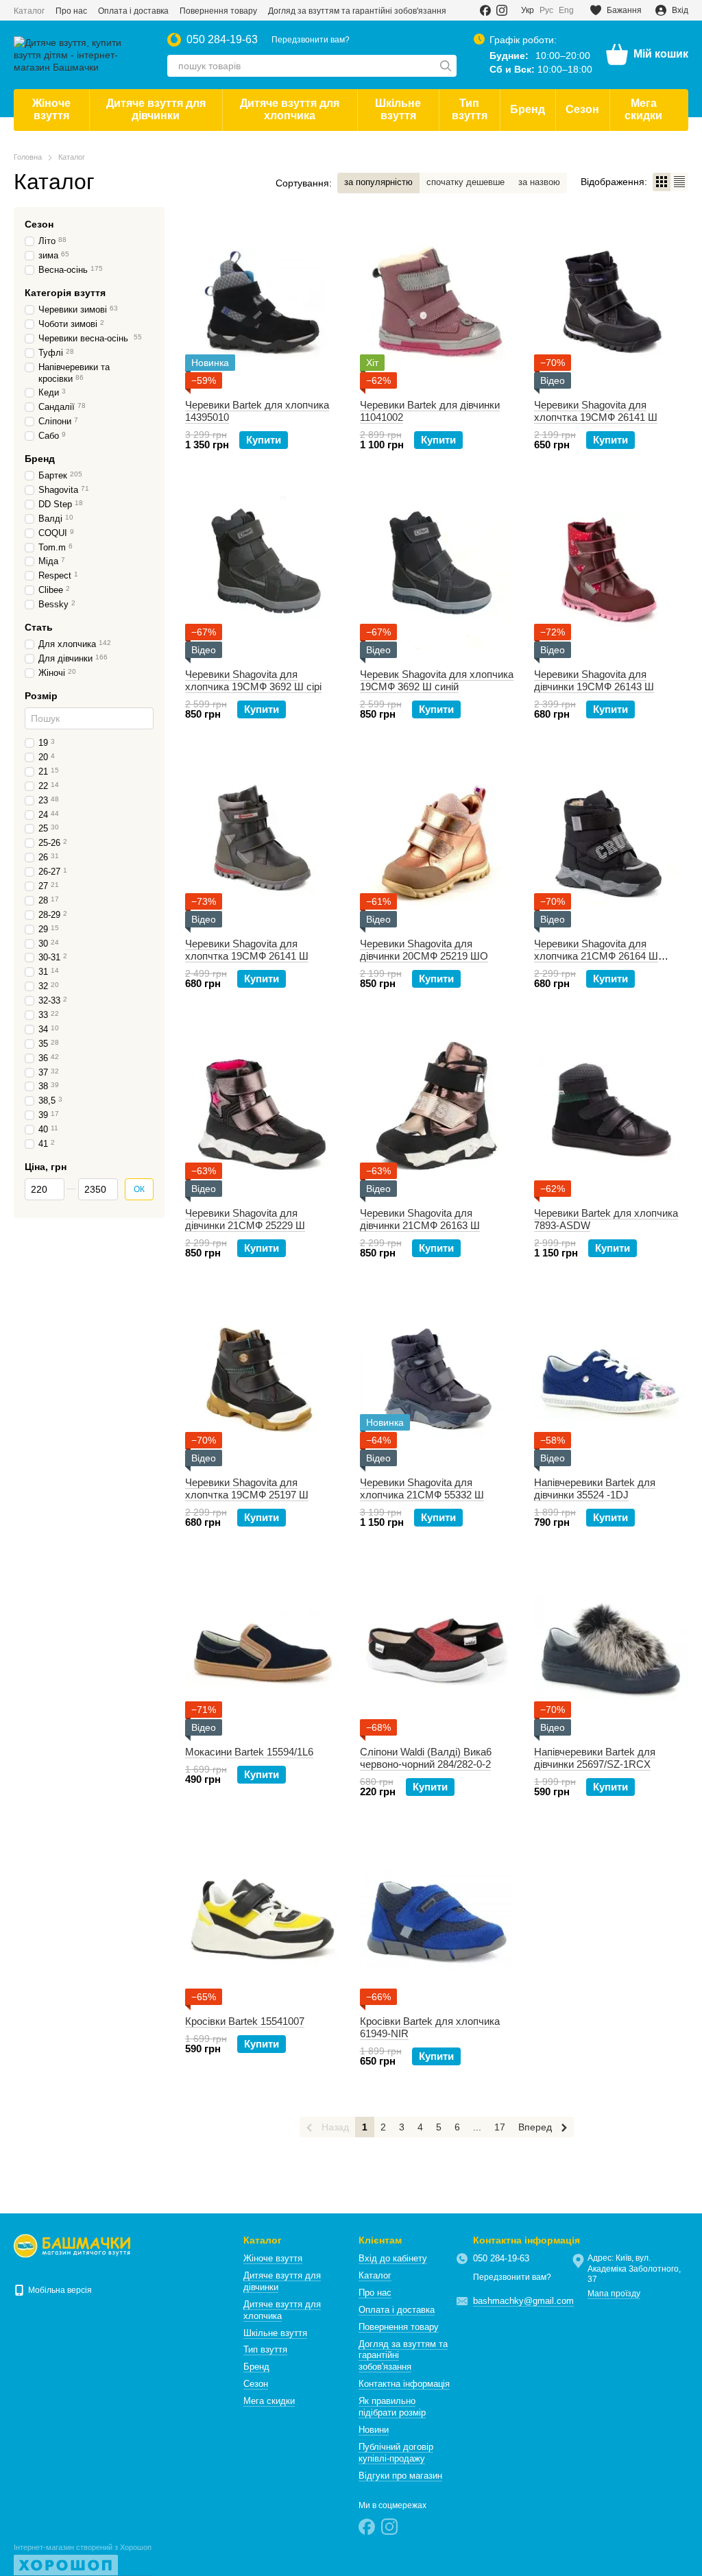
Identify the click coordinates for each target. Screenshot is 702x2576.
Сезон (582, 109)
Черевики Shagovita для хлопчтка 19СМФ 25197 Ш (247, 1489)
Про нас (71, 11)
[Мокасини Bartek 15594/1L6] (262, 1650)
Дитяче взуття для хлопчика (290, 109)
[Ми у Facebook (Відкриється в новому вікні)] (485, 10)
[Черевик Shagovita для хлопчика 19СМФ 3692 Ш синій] (437, 572)
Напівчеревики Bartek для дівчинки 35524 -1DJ (595, 1489)
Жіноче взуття (51, 109)
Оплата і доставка (133, 11)
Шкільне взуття (398, 109)
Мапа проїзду (614, 2294)
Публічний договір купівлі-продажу (396, 2453)
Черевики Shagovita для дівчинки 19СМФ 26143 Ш (594, 680)
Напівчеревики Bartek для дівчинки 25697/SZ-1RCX (595, 1758)
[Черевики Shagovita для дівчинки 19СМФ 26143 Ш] (611, 572)
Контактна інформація (404, 2384)
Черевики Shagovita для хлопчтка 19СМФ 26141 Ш (596, 411)
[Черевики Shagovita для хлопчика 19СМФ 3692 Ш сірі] (262, 572)
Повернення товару (218, 11)
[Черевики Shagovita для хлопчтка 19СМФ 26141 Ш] (611, 303)
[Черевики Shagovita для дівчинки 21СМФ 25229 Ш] (262, 1111)
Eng (566, 10)
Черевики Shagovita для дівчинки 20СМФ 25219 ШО (424, 950)
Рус (546, 10)
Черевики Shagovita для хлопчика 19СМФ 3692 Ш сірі (253, 680)
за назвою (539, 182)
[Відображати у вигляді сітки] (662, 182)
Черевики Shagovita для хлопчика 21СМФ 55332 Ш (422, 1489)
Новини (374, 2430)
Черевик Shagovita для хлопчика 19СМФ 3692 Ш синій (437, 680)
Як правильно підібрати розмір (392, 2407)
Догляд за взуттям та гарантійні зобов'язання (357, 11)
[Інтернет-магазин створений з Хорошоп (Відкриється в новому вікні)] (83, 2560)
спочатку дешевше (465, 182)
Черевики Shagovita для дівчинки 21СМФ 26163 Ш (420, 1219)
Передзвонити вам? (311, 40)
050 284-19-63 (222, 40)
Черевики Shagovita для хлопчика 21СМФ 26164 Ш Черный (596, 956)
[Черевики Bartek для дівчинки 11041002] (437, 303)
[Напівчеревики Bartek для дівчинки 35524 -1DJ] (611, 1381)
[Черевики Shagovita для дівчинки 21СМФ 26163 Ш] (437, 1111)
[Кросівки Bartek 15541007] (262, 1919)
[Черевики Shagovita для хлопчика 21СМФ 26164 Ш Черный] (611, 842)
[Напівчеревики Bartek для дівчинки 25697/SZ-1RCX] (611, 1650)
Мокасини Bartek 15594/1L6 (249, 1752)
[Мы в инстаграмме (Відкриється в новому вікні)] (502, 10)
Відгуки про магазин (400, 2476)
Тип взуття (470, 109)
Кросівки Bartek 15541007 (245, 2021)
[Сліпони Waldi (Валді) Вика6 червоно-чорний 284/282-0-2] (437, 1650)
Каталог (29, 11)
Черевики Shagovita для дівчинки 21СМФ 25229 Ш (245, 1219)
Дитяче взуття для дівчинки (156, 109)
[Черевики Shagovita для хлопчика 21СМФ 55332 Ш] (437, 1381)
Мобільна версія (59, 2290)
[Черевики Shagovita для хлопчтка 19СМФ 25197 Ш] (262, 1381)
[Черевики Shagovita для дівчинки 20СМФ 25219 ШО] (437, 842)
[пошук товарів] (446, 66)
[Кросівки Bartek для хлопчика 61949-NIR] (437, 1919)
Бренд (528, 109)
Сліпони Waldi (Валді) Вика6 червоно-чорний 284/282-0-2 (426, 1758)
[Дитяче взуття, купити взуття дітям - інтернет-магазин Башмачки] (72, 2246)
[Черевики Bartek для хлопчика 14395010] (262, 303)
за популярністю (378, 182)
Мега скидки (643, 109)
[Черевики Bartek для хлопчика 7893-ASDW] (611, 1111)
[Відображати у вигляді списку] (679, 182)
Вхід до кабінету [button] (393, 2258)
